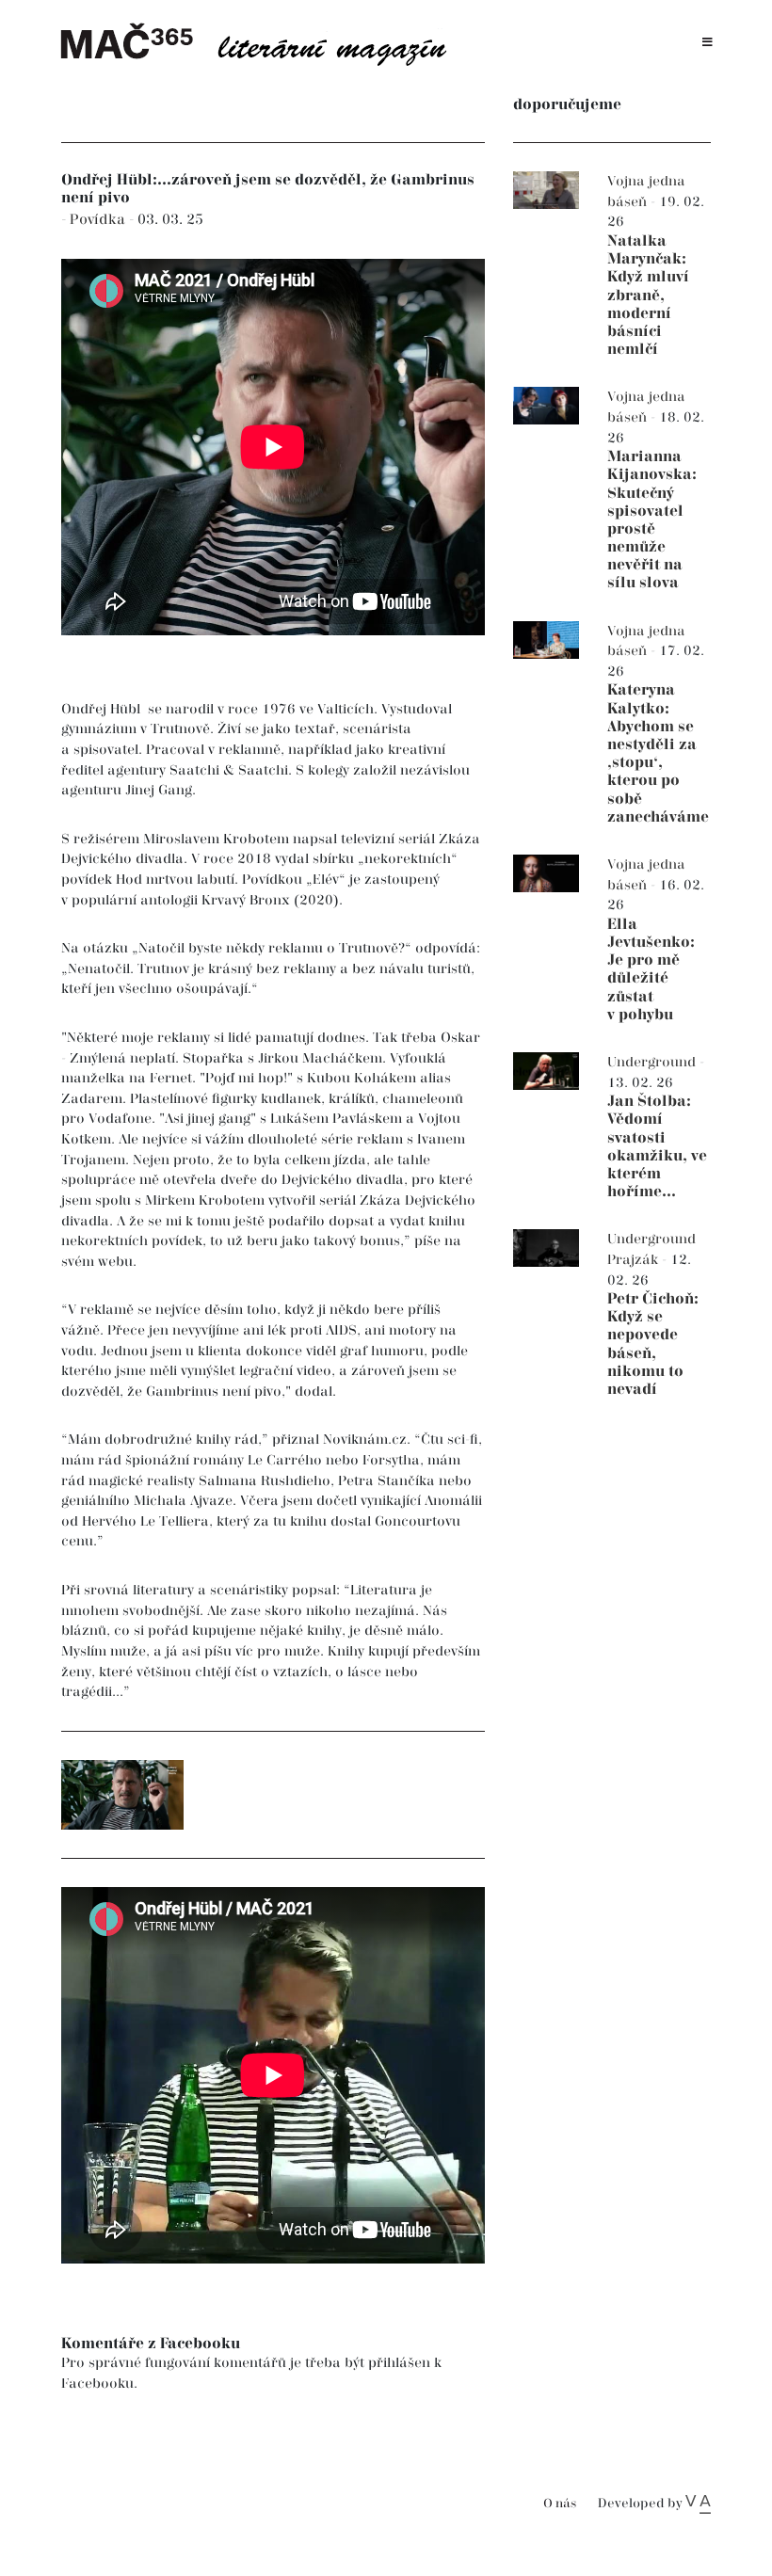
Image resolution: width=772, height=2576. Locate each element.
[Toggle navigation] (708, 43)
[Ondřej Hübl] (122, 1795)
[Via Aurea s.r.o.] (698, 2504)
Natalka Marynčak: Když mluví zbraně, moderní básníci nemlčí (648, 296)
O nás (560, 2504)
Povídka (99, 220)
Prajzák (635, 1260)
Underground (653, 1062)
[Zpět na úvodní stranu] (264, 42)
